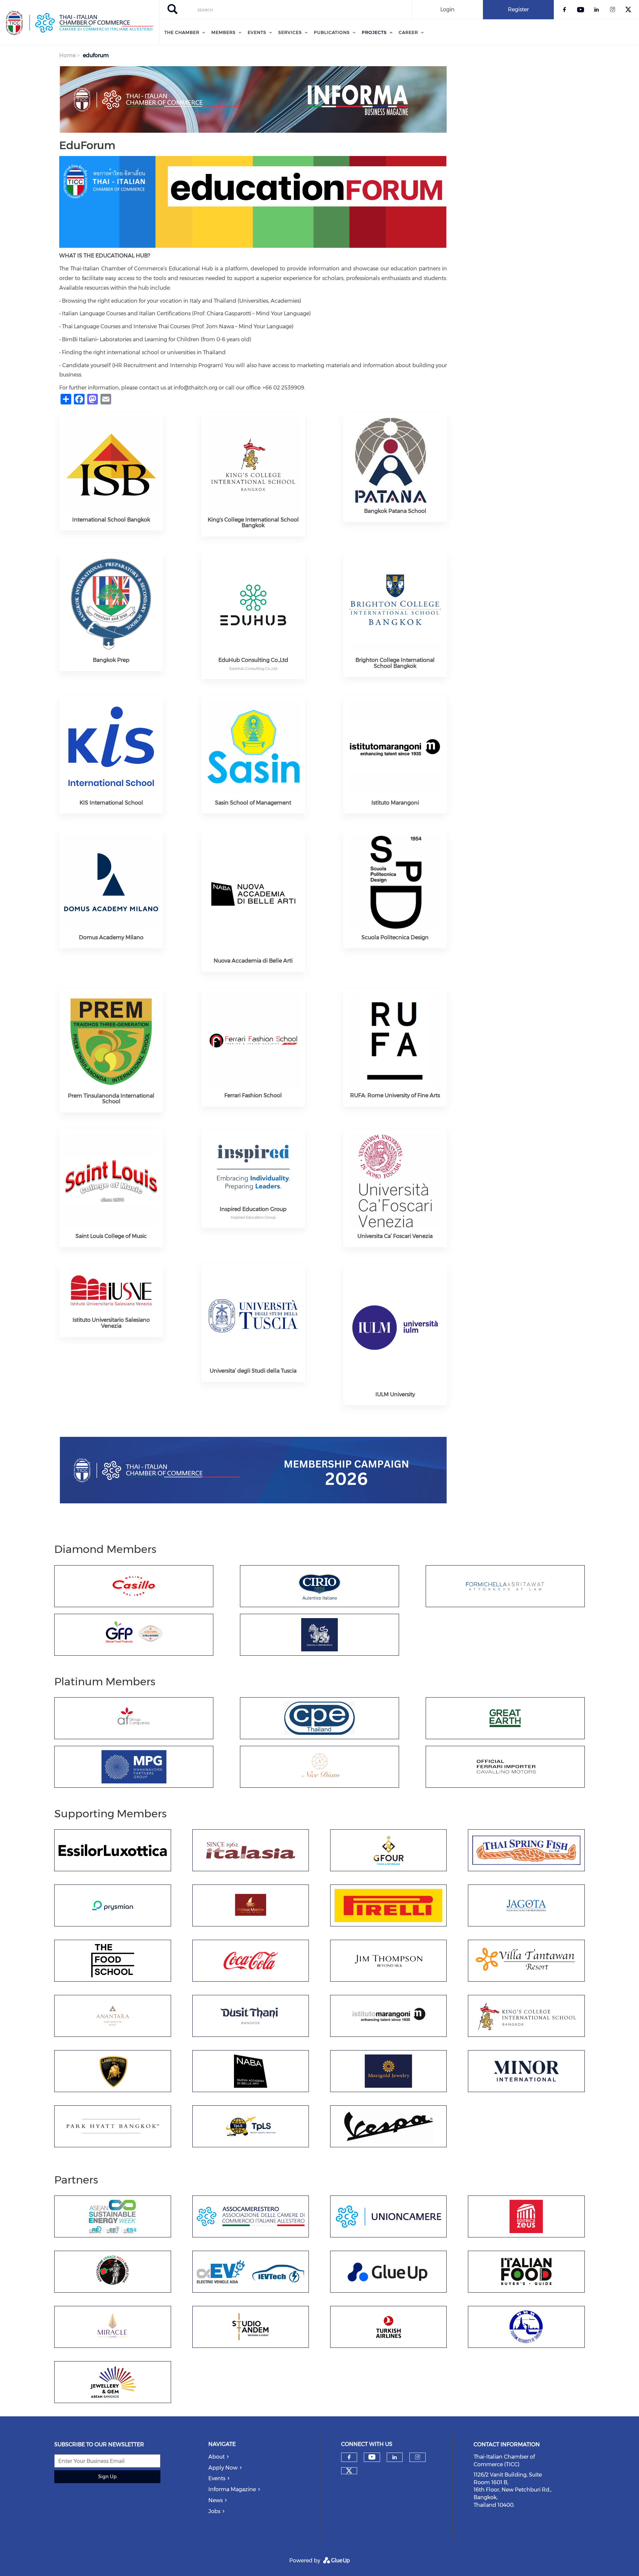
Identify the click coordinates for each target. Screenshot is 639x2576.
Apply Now (223, 2468)
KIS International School (111, 803)
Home (67, 55)
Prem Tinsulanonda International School (111, 1099)
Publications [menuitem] (332, 32)
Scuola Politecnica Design (395, 937)
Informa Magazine (232, 2489)
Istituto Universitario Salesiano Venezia (111, 1323)
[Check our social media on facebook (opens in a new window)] (349, 2457)
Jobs (214, 2511)
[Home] (80, 23)
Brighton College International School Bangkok (395, 663)
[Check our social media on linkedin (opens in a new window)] (395, 2457)
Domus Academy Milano (111, 937)
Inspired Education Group (253, 1209)
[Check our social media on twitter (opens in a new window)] (349, 2471)
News (215, 2500)
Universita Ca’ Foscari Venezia (395, 1236)
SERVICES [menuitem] (290, 32)
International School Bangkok (111, 520)
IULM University (395, 1394)
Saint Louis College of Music (111, 1236)
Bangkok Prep (111, 660)
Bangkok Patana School (395, 511)
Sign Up (107, 2477)
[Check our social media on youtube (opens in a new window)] (372, 2457)
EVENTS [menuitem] (257, 32)
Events (217, 2478)
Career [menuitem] (408, 32)
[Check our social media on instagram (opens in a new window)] (418, 2457)
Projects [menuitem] (374, 32)
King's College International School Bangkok (253, 523)
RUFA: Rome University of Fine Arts (395, 1095)
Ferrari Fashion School (253, 1095)
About (216, 2457)
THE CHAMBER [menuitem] (182, 32)
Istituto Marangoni (395, 803)
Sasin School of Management (253, 803)
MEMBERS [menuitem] (223, 32)
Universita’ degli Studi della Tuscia (253, 1371)
